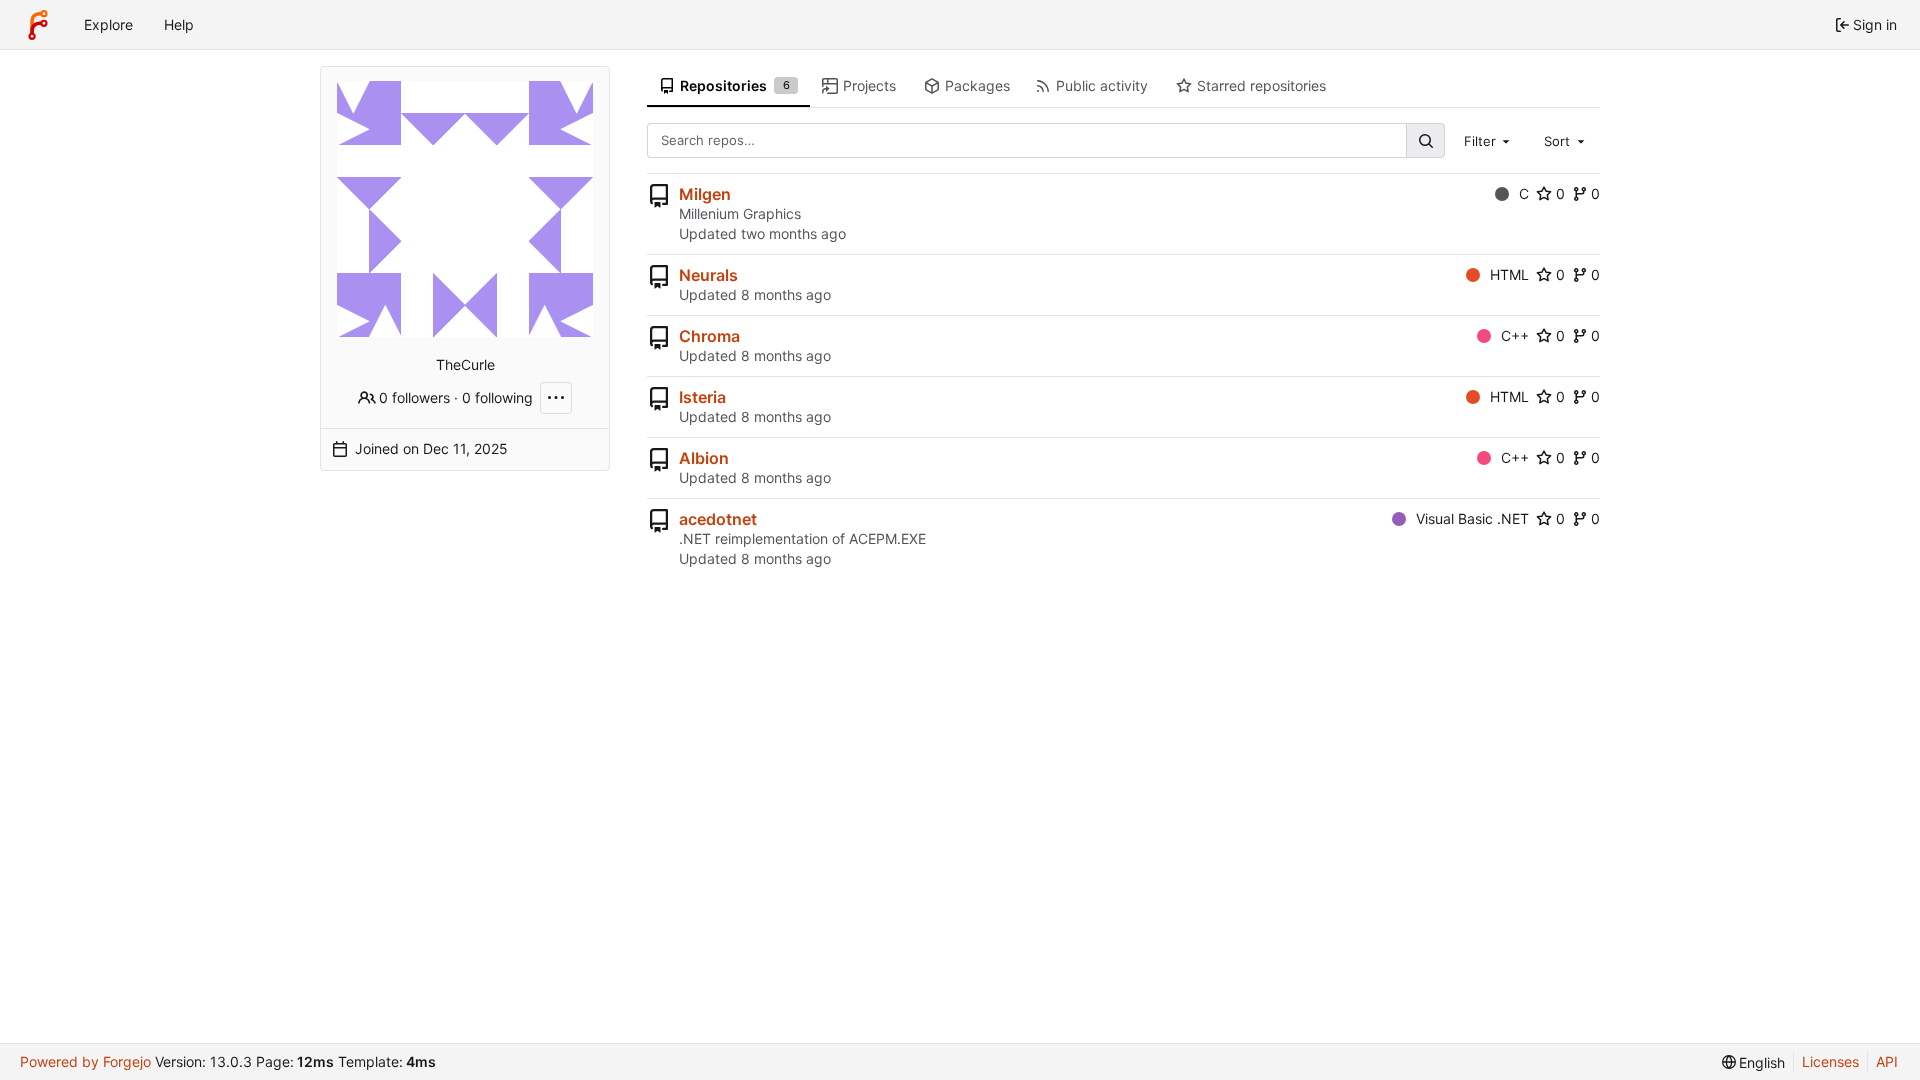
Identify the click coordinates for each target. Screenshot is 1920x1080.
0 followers (414, 397)
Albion (704, 458)
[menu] (1754, 1062)
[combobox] (1489, 140)
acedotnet (718, 519)
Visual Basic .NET (1472, 518)
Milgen (705, 194)
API (1887, 1061)
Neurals (708, 275)
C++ (1515, 335)
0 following (497, 397)
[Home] (38, 25)
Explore (108, 24)
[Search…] (1425, 140)
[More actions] (556, 398)
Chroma (709, 336)
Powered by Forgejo (85, 1061)
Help (179, 24)
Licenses (1830, 1061)
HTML (1509, 274)
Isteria (702, 397)
